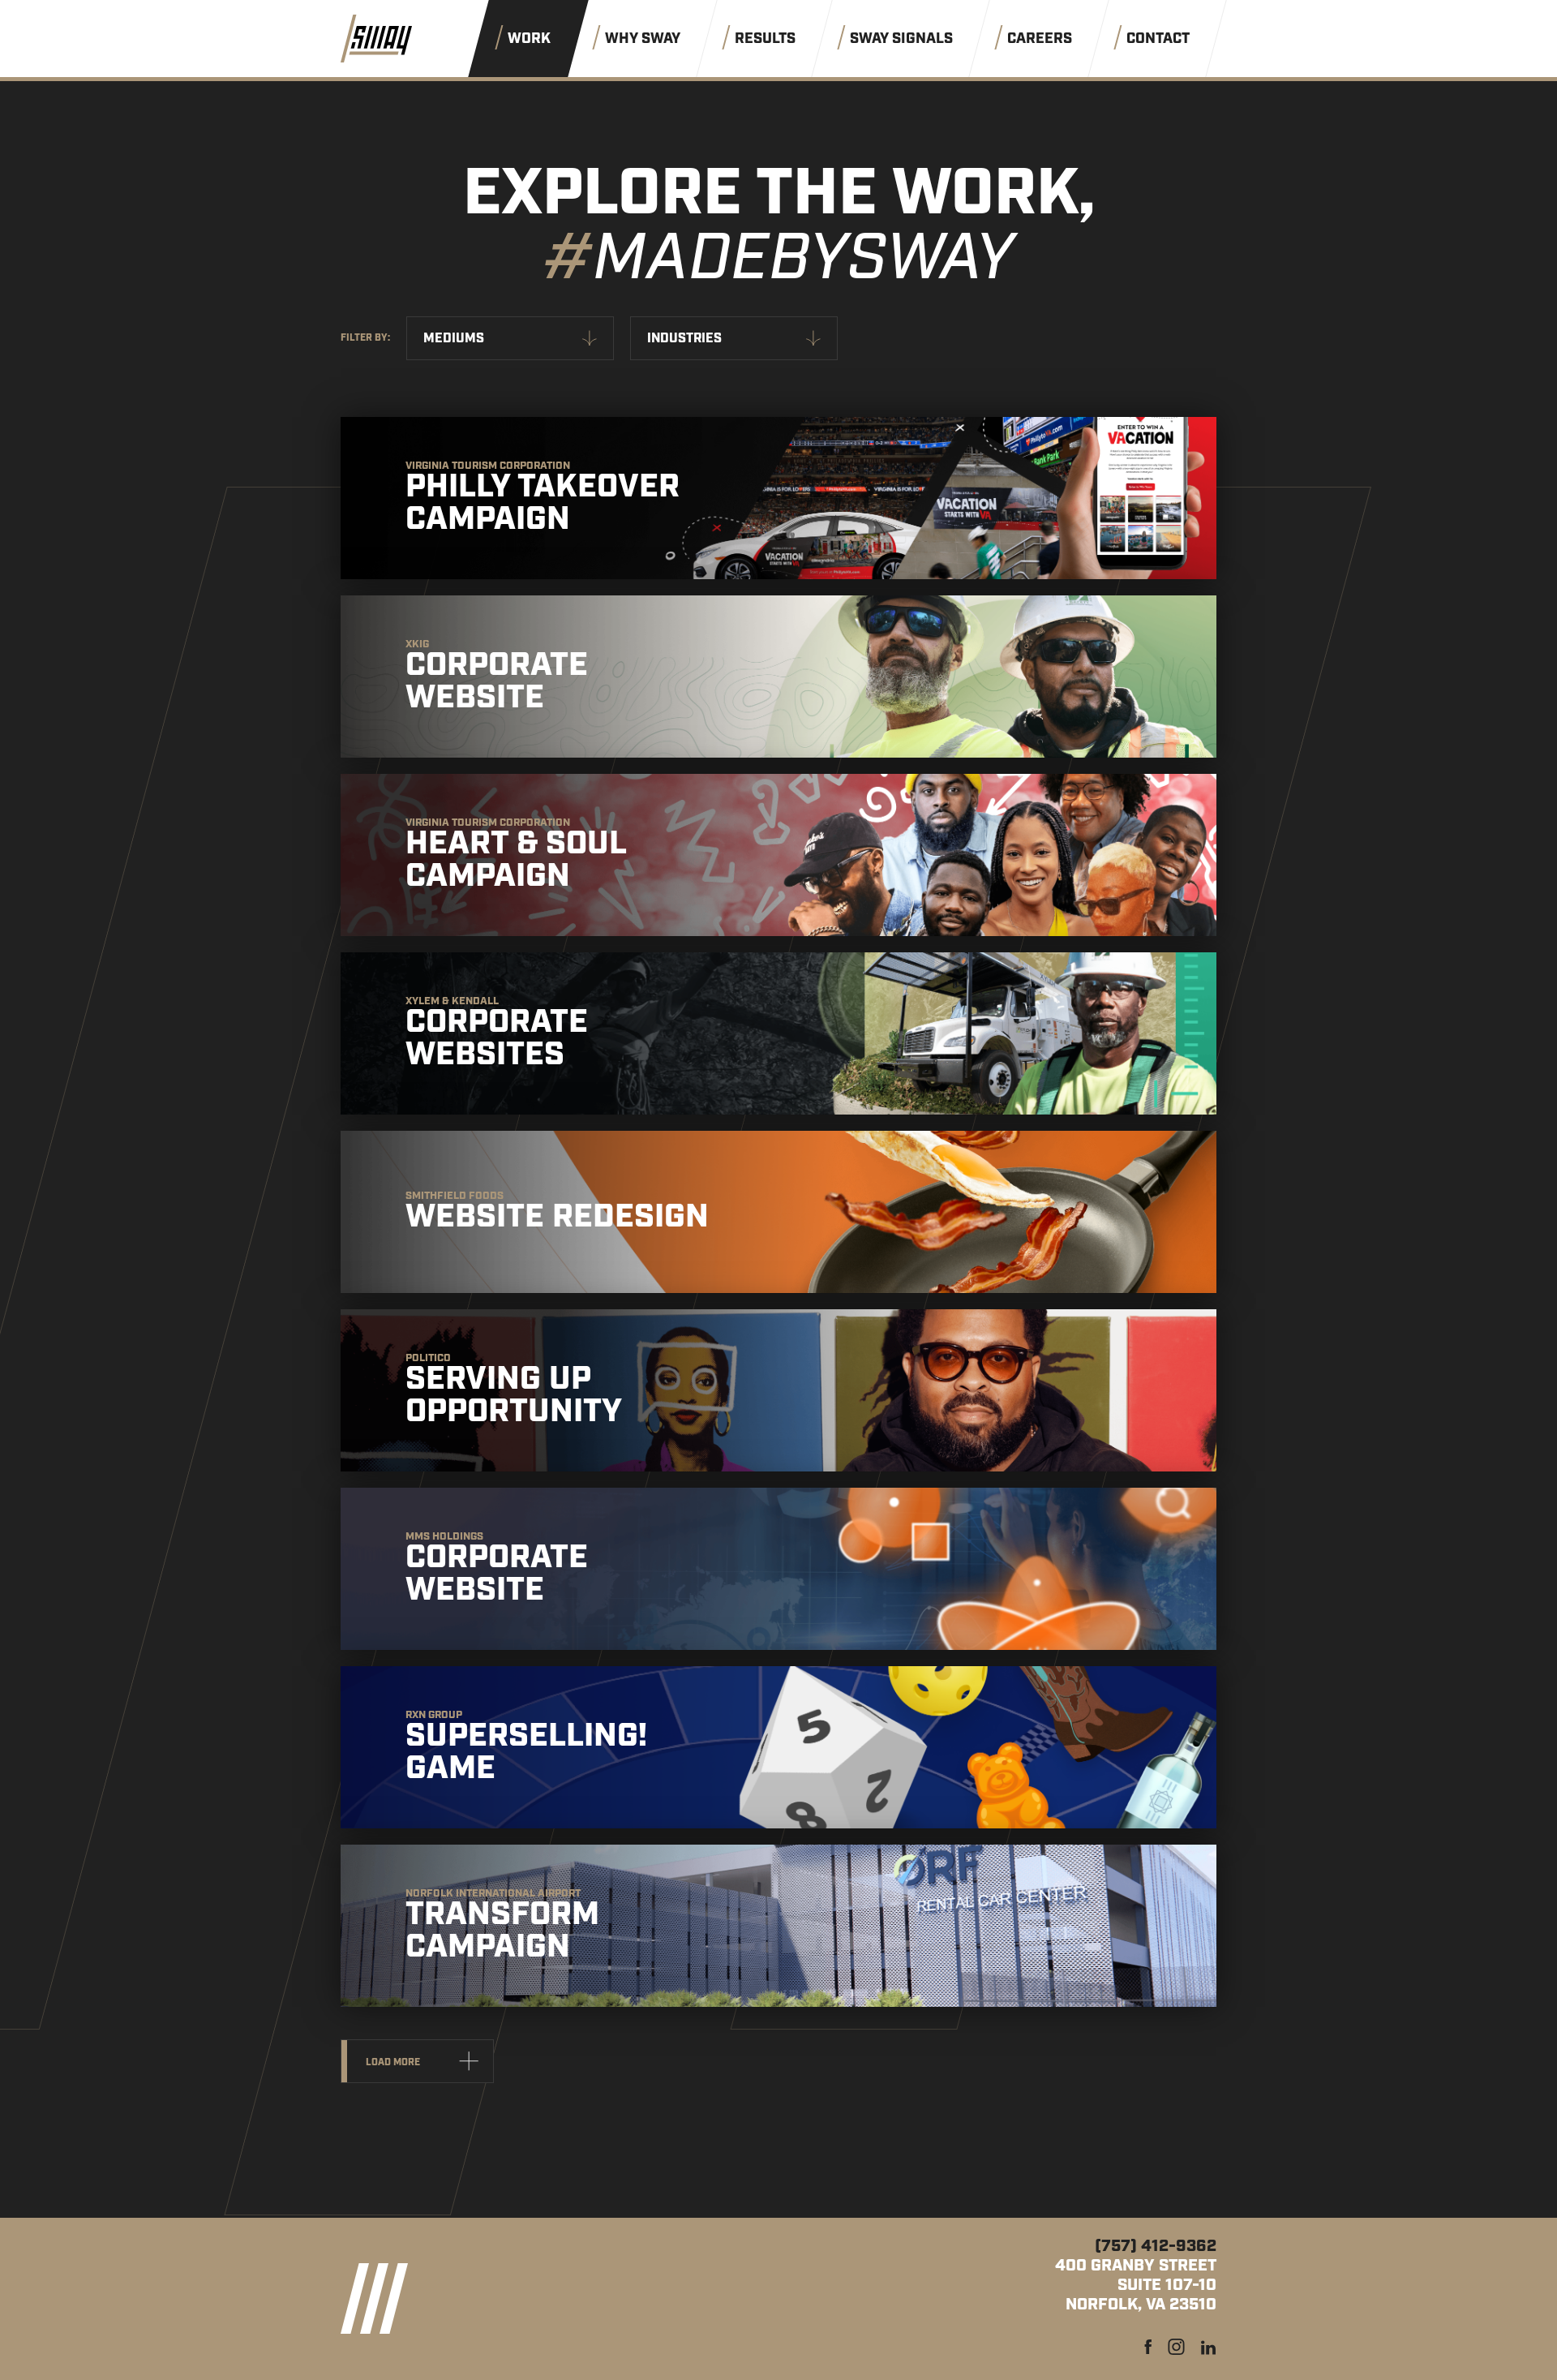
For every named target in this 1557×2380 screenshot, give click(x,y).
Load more (393, 2062)
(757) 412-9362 (1156, 2246)
